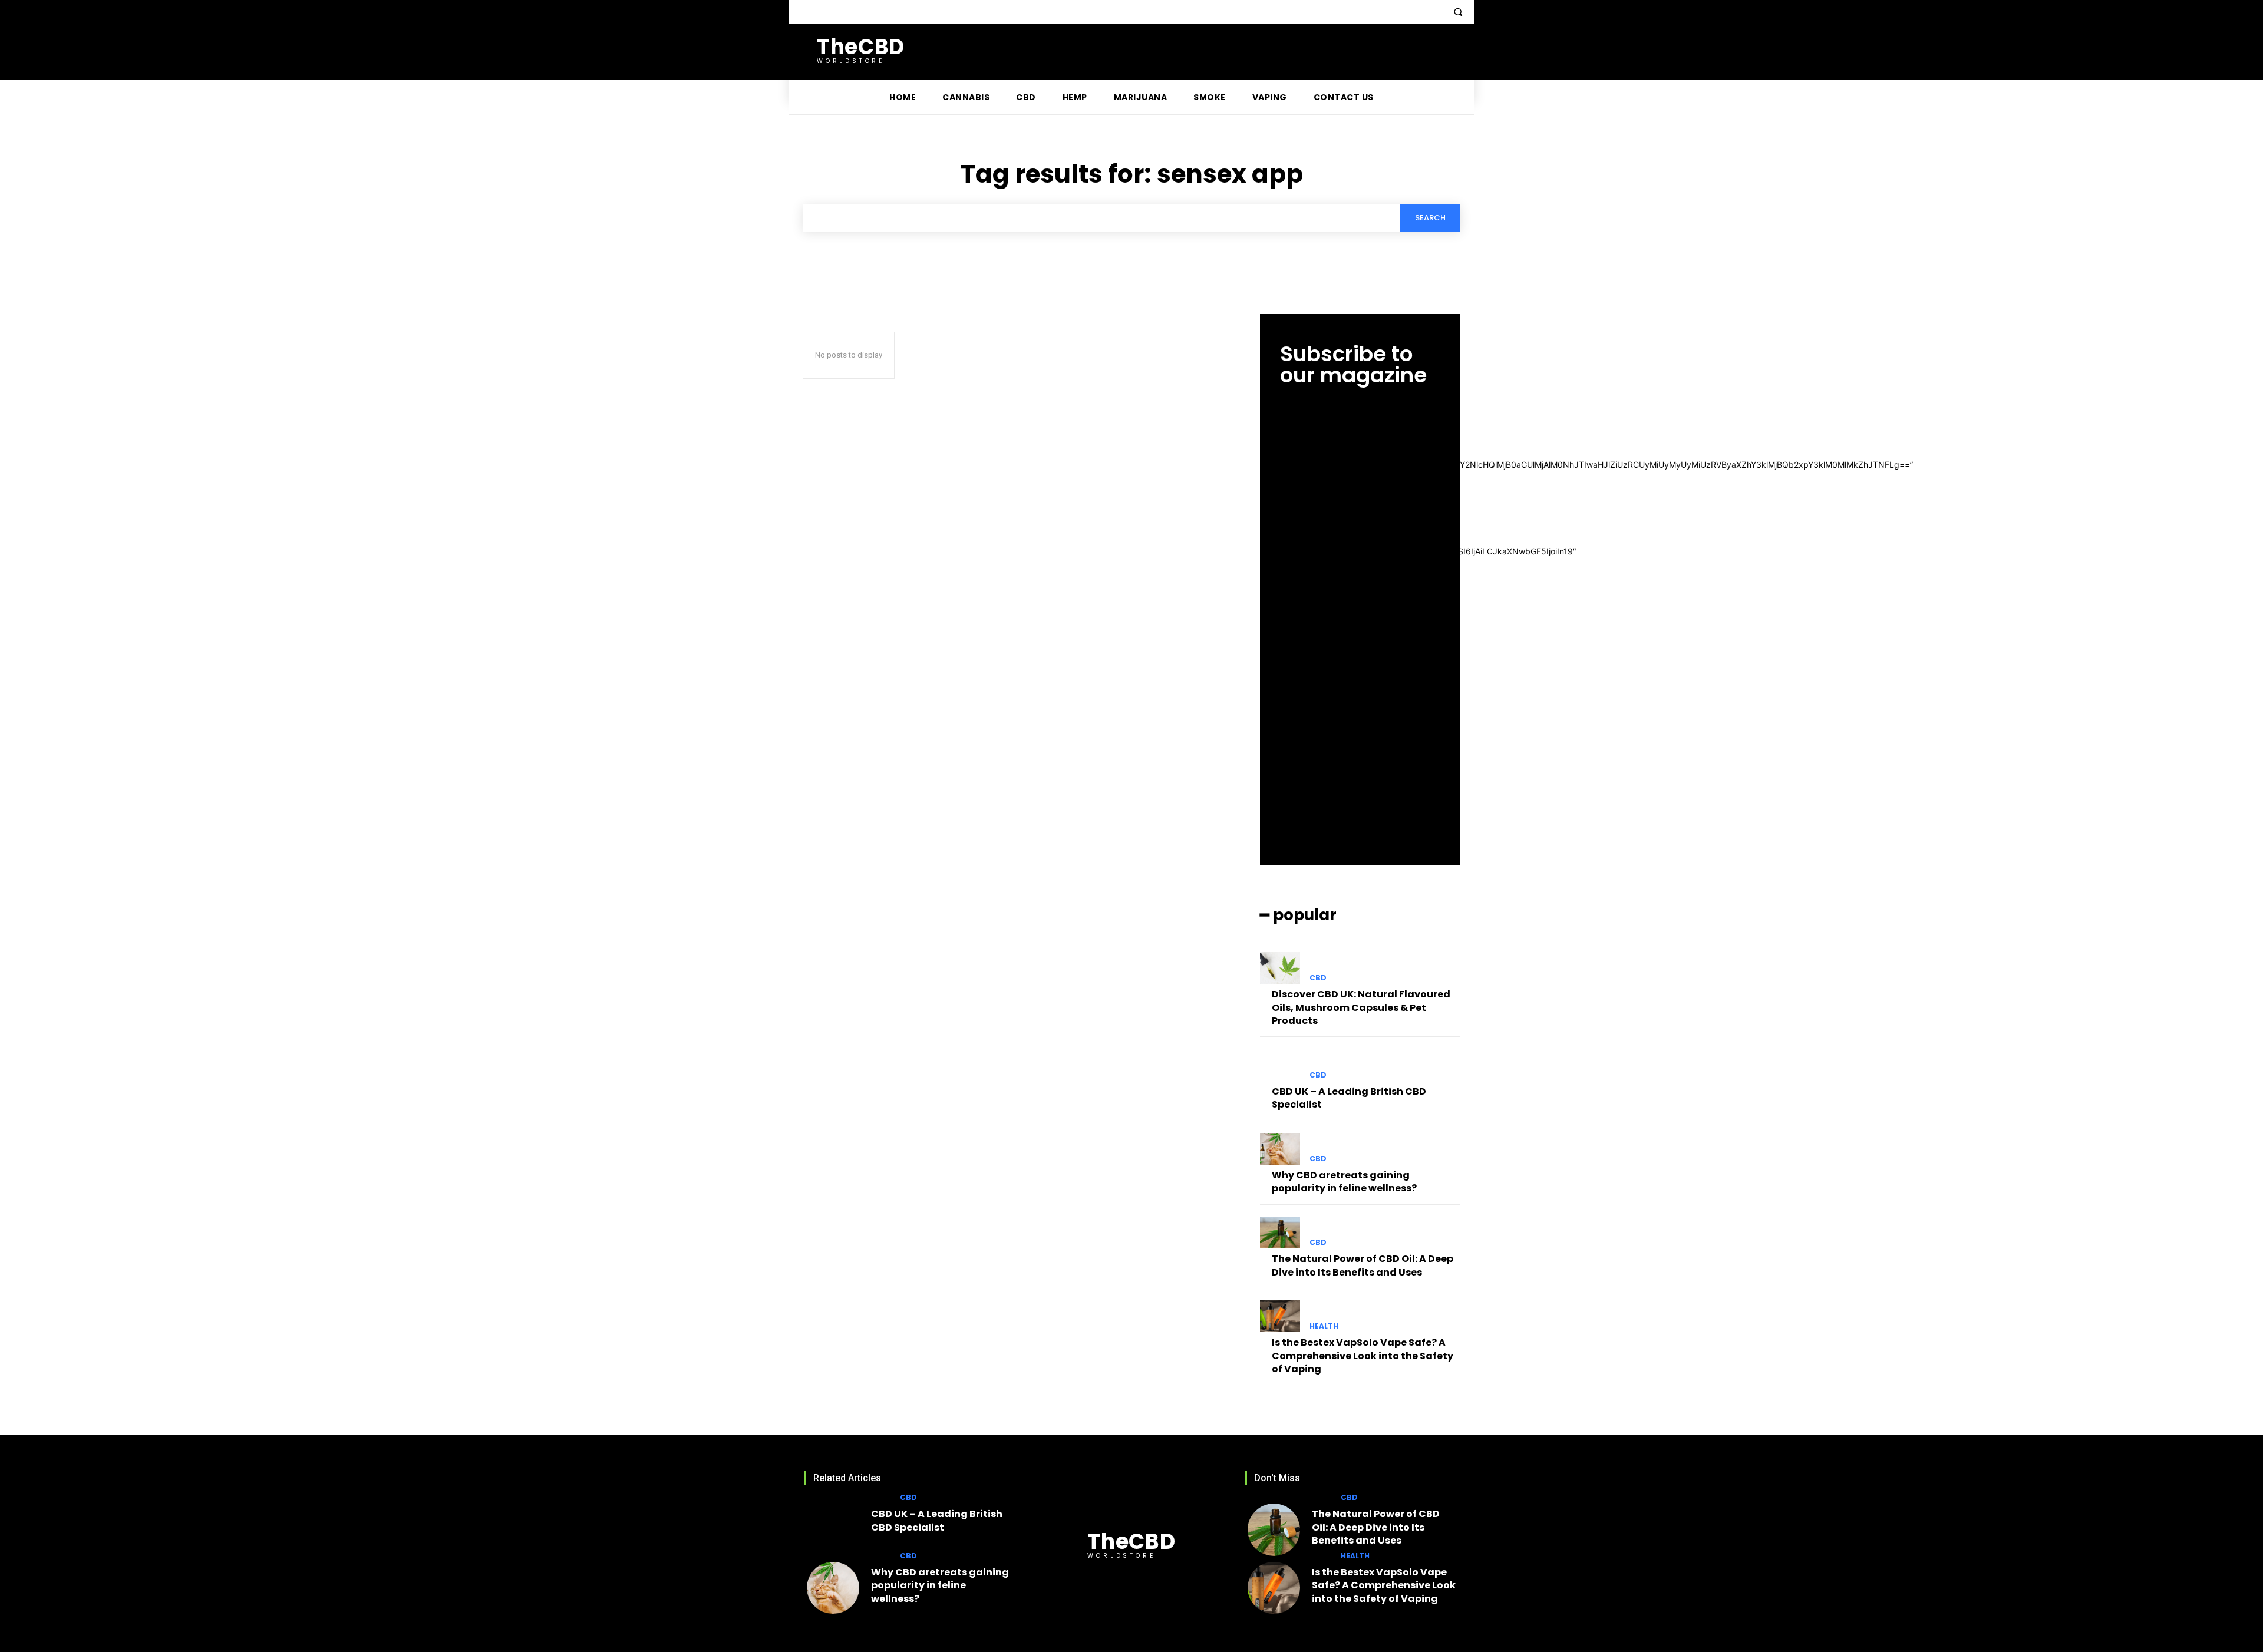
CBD (1318, 978)
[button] (1458, 12)
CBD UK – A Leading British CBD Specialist (1349, 1098)
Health (1324, 1326)
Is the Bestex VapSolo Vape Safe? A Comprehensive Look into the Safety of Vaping (1363, 1356)
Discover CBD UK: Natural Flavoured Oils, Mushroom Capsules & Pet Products (1361, 1007)
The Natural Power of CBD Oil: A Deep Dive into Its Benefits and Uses (1363, 1265)
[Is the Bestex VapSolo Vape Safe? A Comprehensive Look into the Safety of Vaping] (1280, 1316)
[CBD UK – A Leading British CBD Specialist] (1280, 1065)
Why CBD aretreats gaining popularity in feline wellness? (1344, 1182)
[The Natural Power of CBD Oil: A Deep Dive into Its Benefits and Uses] (1280, 1233)
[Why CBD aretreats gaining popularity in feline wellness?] (1280, 1149)
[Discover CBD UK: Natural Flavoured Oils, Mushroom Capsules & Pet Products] (1280, 968)
